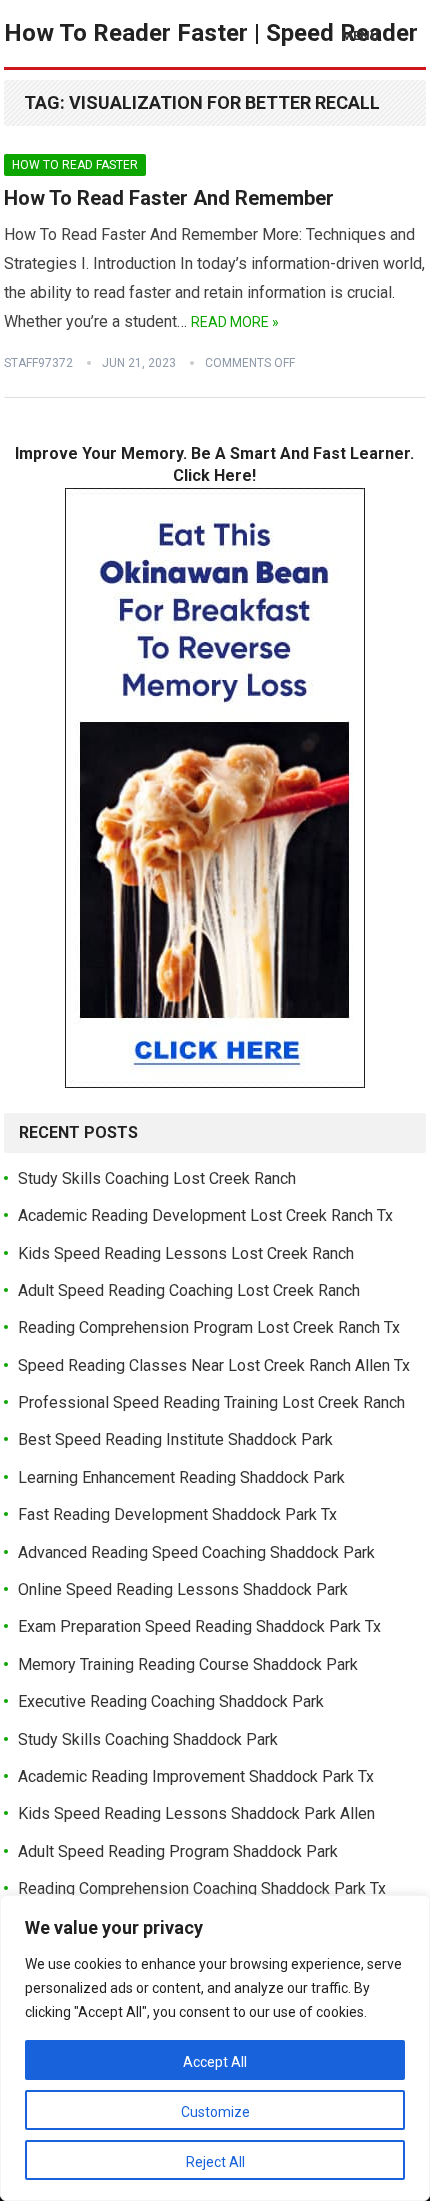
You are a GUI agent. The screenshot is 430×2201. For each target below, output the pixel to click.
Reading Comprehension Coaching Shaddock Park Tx (202, 1888)
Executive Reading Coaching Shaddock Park (171, 1701)
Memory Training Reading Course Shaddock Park (188, 1664)
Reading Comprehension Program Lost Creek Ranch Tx (209, 1327)
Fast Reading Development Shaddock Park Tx (177, 1514)
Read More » (235, 322)
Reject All (215, 2162)
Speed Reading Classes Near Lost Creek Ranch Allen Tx (214, 1365)
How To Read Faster (75, 165)
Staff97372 (38, 363)
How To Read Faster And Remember (169, 198)
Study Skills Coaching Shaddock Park (148, 1739)
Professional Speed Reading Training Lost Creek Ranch (211, 1402)
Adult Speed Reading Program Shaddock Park (178, 1851)
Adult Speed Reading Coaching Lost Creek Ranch (189, 1290)
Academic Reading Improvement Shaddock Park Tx (196, 1776)
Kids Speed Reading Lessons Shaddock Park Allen (196, 1813)
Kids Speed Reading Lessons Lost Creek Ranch (186, 1253)
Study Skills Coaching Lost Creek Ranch (157, 1178)
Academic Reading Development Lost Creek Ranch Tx (205, 1215)
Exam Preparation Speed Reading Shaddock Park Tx (199, 1626)
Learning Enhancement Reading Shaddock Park (181, 1477)
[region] (215, 2048)
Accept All (215, 2062)
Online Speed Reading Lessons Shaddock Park (183, 1589)
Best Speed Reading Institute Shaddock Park (175, 1439)
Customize (215, 2112)
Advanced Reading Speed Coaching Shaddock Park (196, 1552)
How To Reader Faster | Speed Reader (211, 33)
